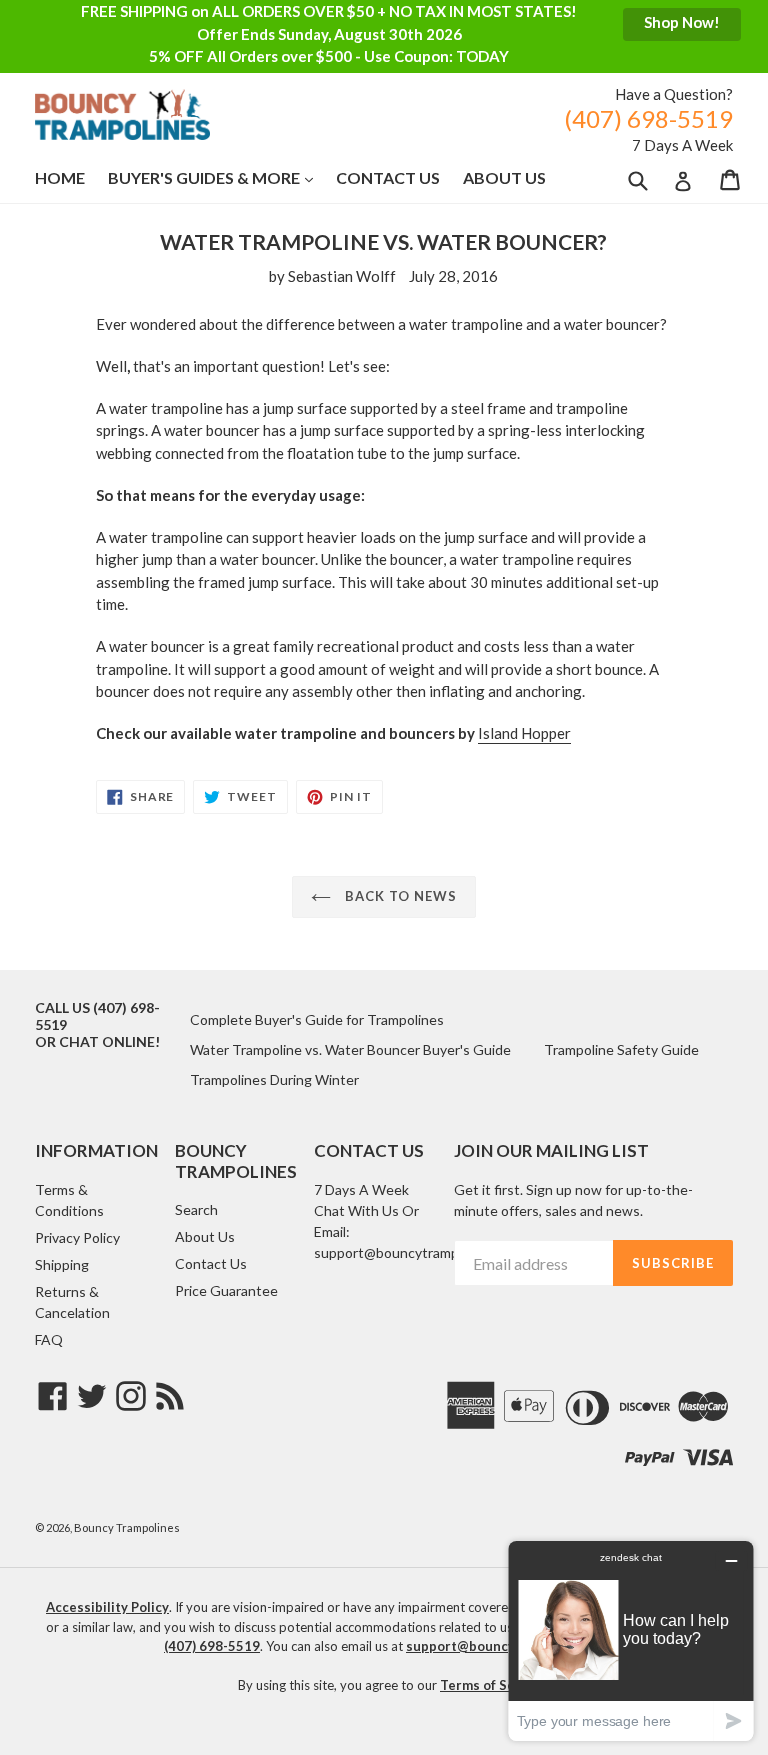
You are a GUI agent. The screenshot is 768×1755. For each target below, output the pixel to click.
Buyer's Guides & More (220, 177)
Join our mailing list (551, 1151)
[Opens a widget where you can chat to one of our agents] (631, 1640)
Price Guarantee (226, 1290)
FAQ (49, 1339)
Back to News (399, 896)
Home (60, 177)
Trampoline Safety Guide (621, 1049)
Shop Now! (682, 22)
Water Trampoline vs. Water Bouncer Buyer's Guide (350, 1049)
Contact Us (388, 177)
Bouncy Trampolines (127, 1527)
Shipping (62, 1264)
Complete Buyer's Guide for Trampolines (317, 1019)
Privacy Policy (77, 1237)
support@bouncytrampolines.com (419, 1252)
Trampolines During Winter (274, 1079)
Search (196, 1209)
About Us (504, 177)
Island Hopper (524, 733)
